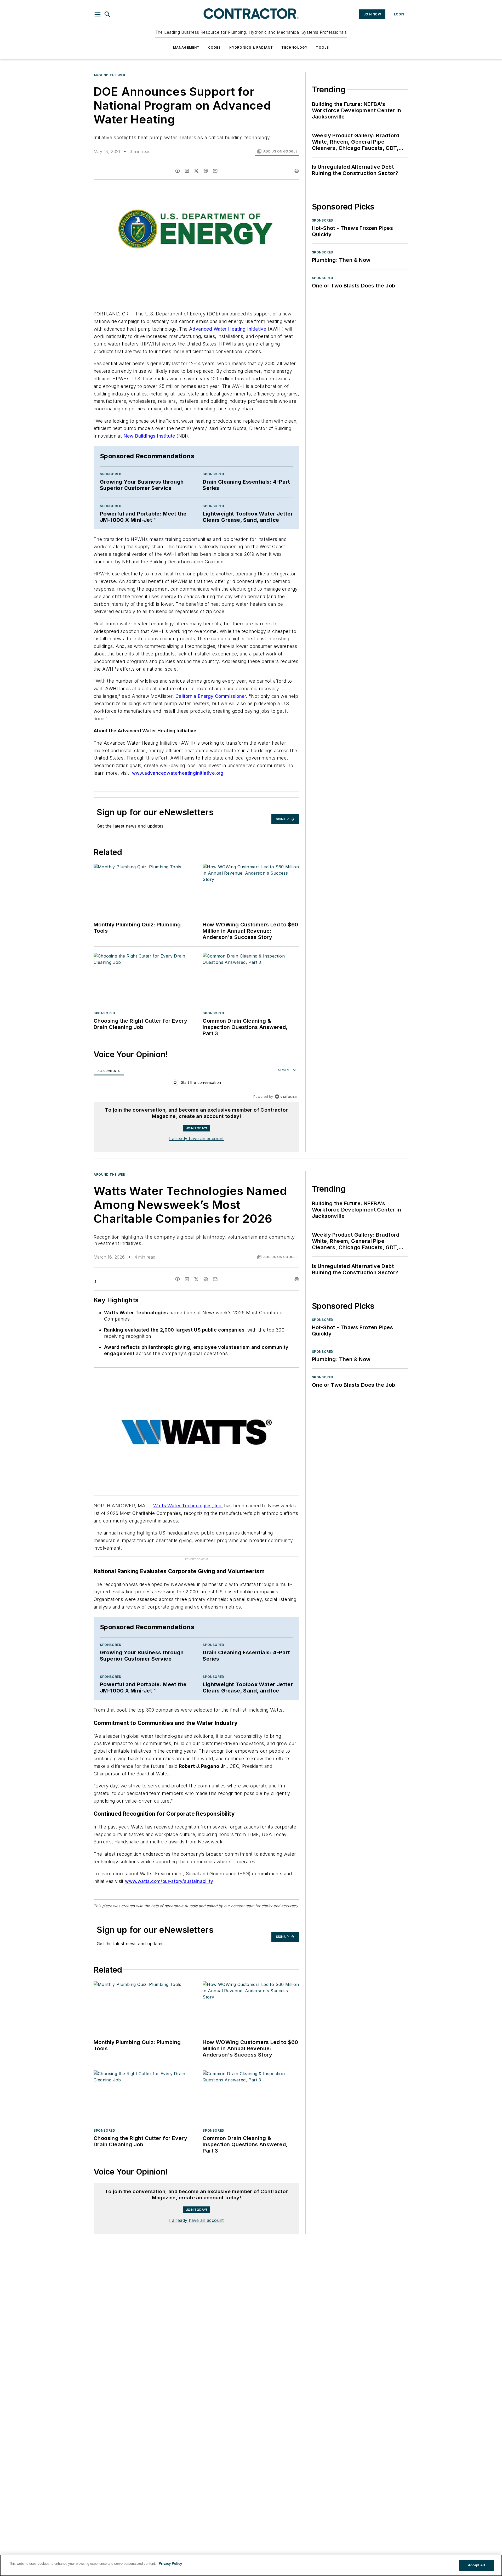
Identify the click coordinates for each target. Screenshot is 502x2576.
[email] (215, 171)
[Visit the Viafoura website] (286, 1097)
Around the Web (109, 75)
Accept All (476, 2565)
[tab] (109, 1071)
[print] (297, 171)
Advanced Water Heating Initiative (228, 329)
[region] (196, 1084)
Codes (215, 47)
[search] (107, 14)
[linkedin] (187, 171)
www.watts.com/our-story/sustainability (169, 1871)
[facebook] (178, 171)
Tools (322, 47)
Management (186, 47)
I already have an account (196, 1139)
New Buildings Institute (149, 436)
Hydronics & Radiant (251, 47)
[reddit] (206, 171)
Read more (288, 2237)
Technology (294, 47)
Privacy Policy (170, 2564)
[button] (98, 14)
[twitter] (196, 171)
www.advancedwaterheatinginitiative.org (178, 773)
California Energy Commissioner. (211, 696)
